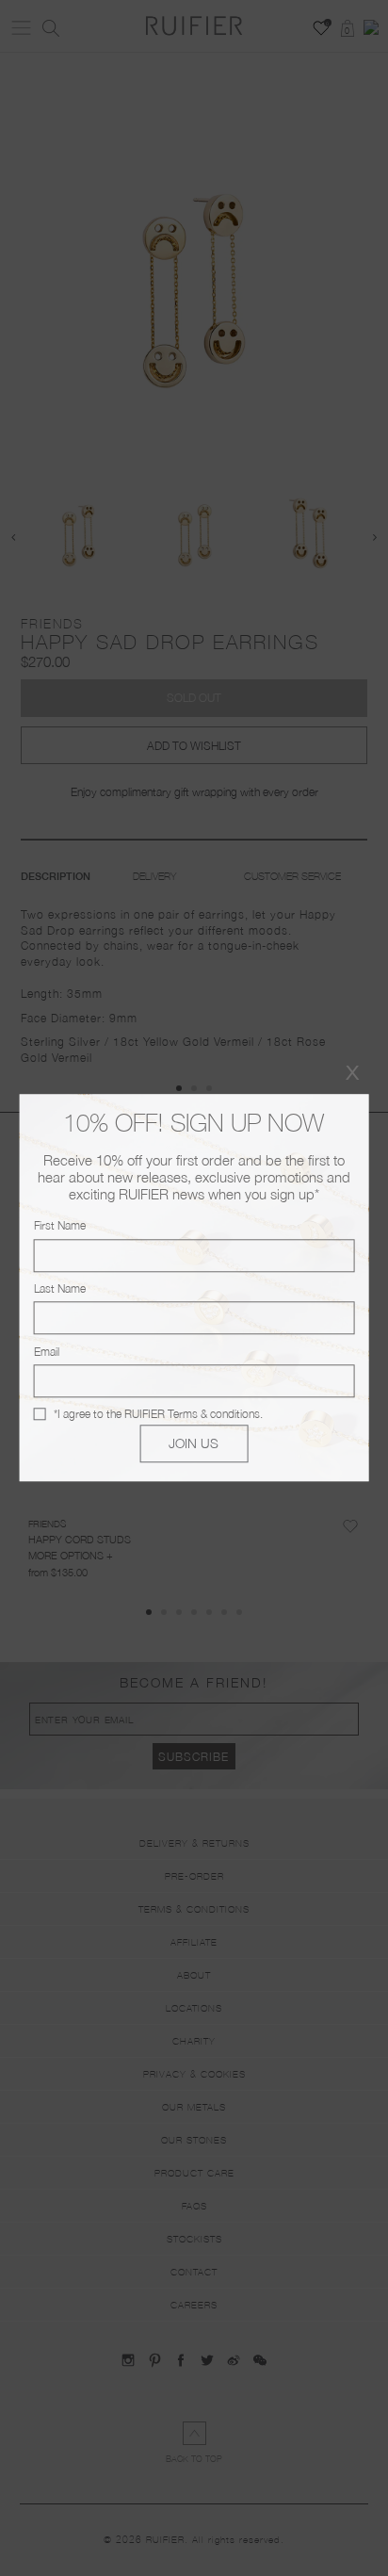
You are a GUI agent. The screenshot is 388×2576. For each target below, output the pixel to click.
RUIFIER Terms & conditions (192, 1414)
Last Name (60, 1288)
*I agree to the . (158, 1414)
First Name (60, 1226)
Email (47, 1352)
